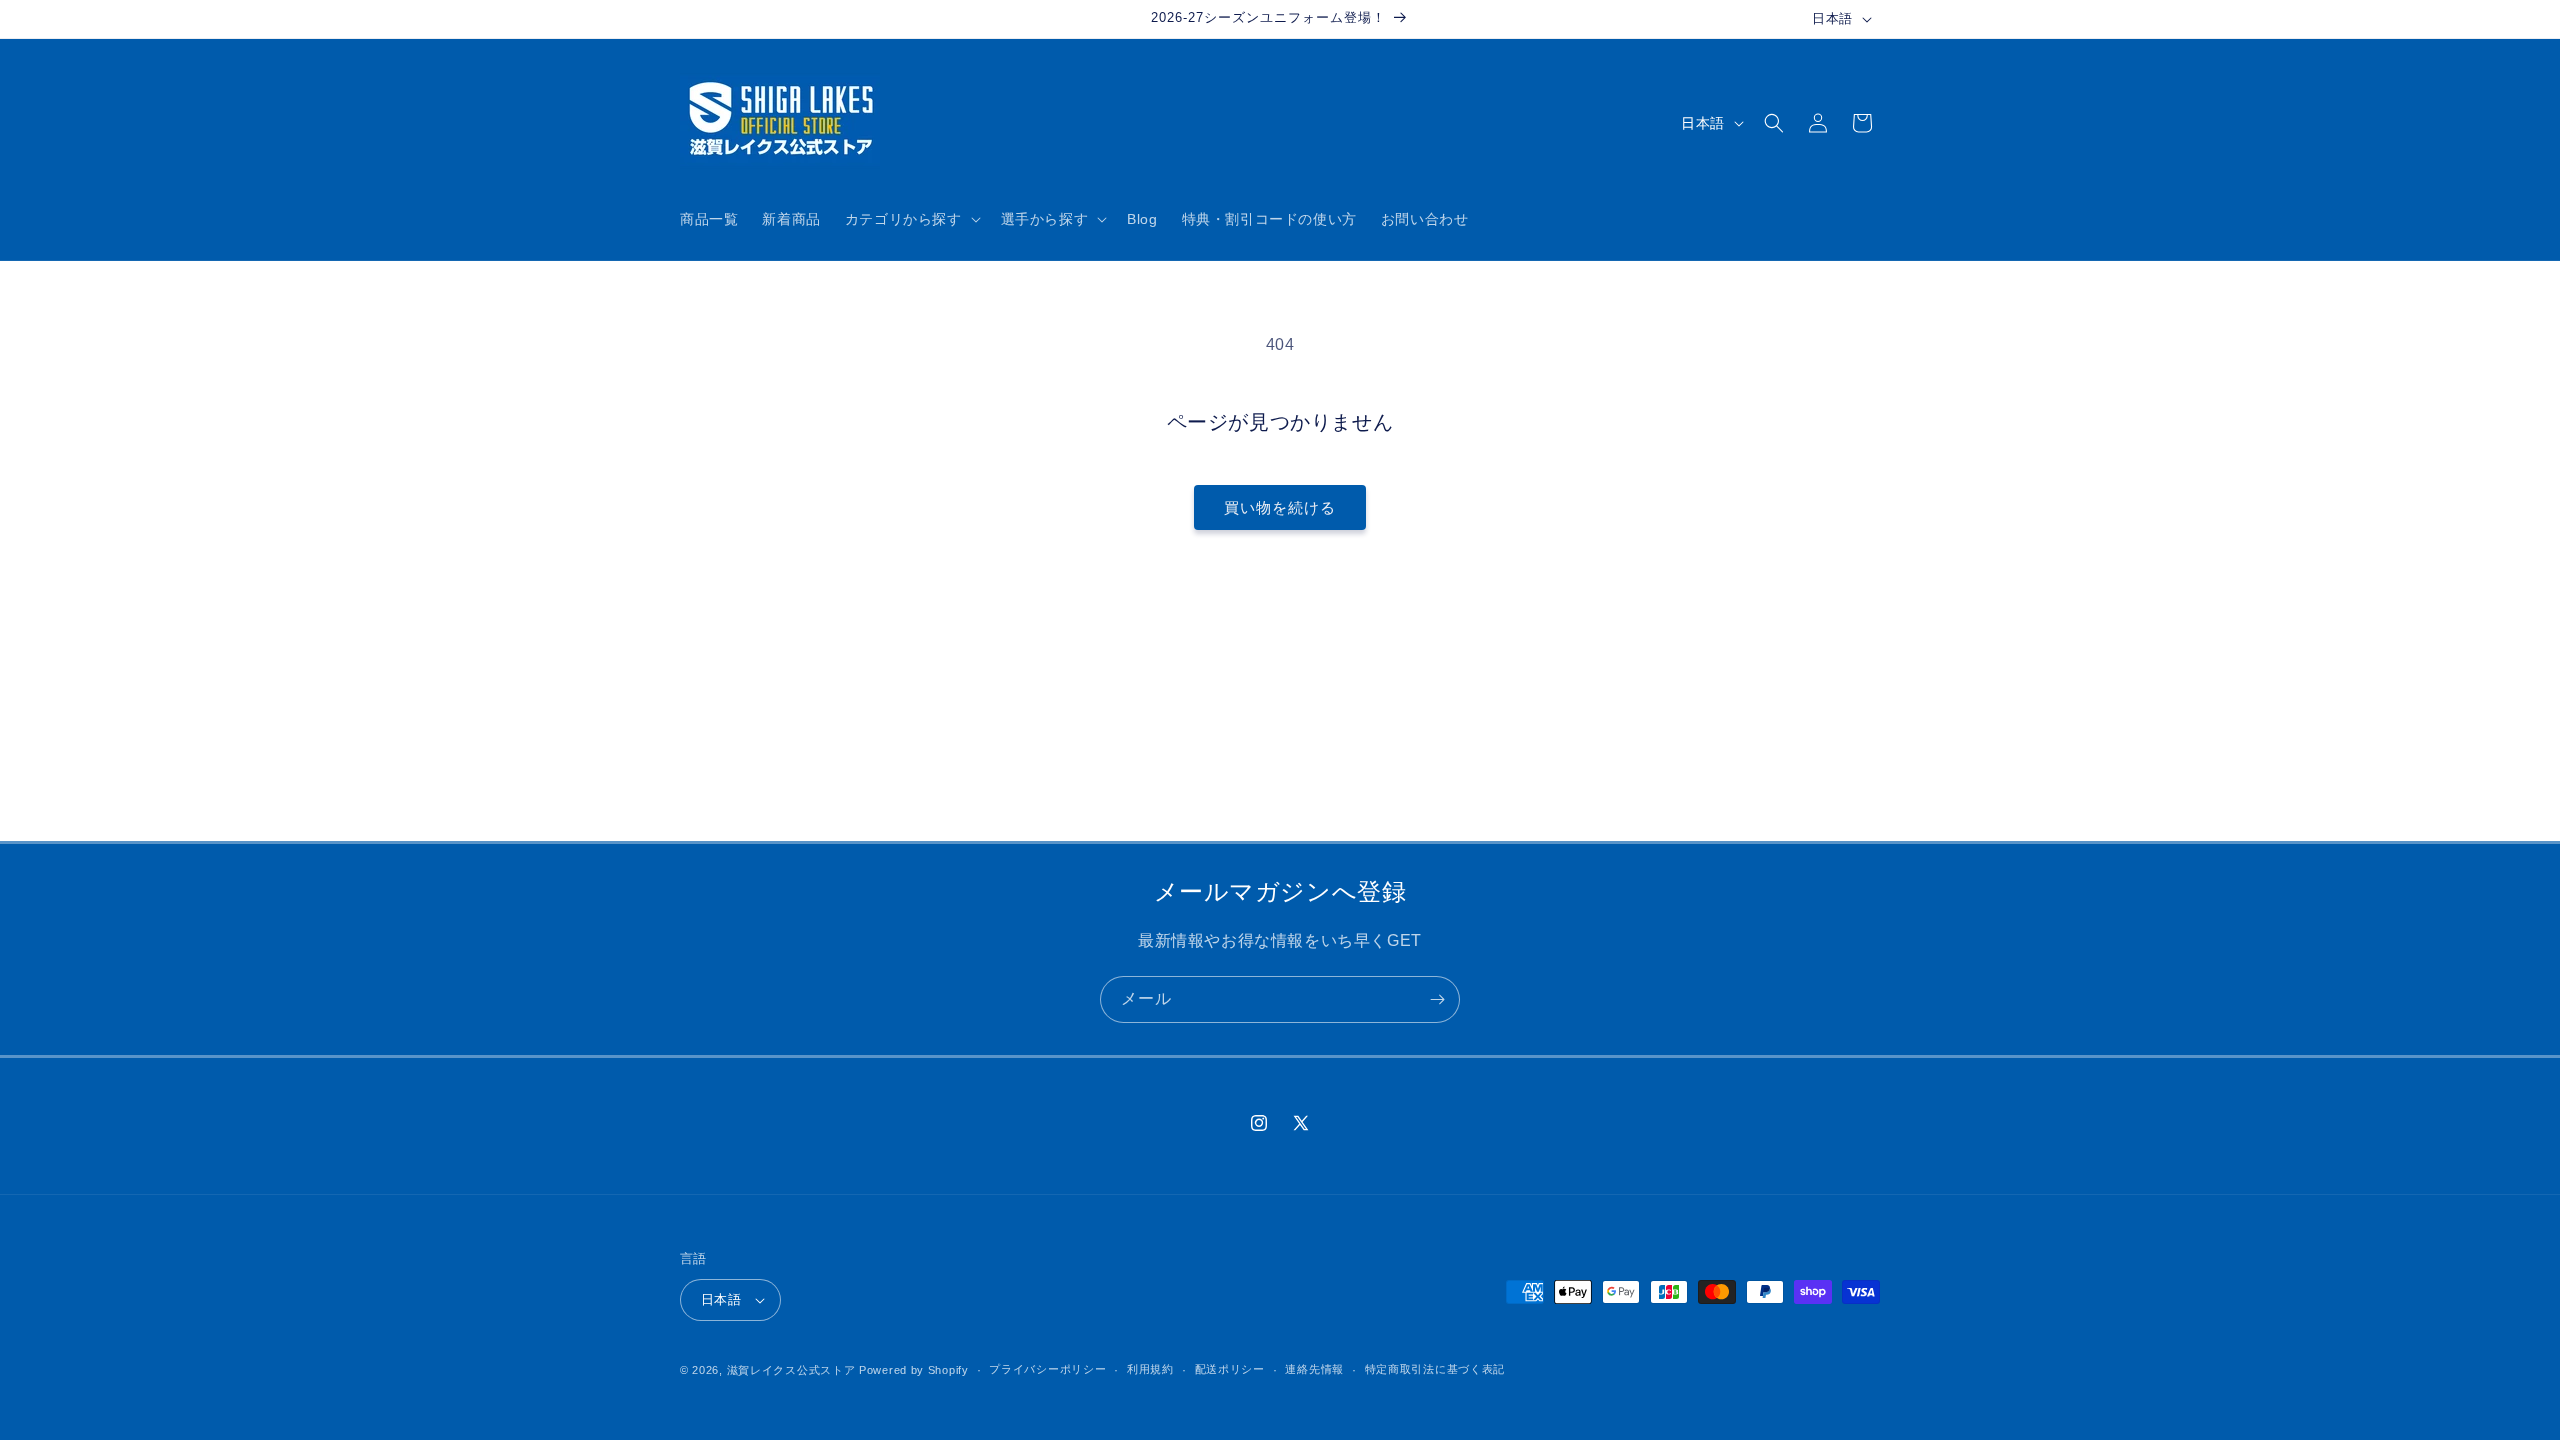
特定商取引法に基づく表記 (1435, 1369)
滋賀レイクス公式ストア (791, 1370)
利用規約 (1150, 1369)
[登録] (1437, 999)
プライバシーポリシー (1047, 1369)
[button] (911, 219)
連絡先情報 (1314, 1369)
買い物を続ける (1280, 507)
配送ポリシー (1230, 1369)
